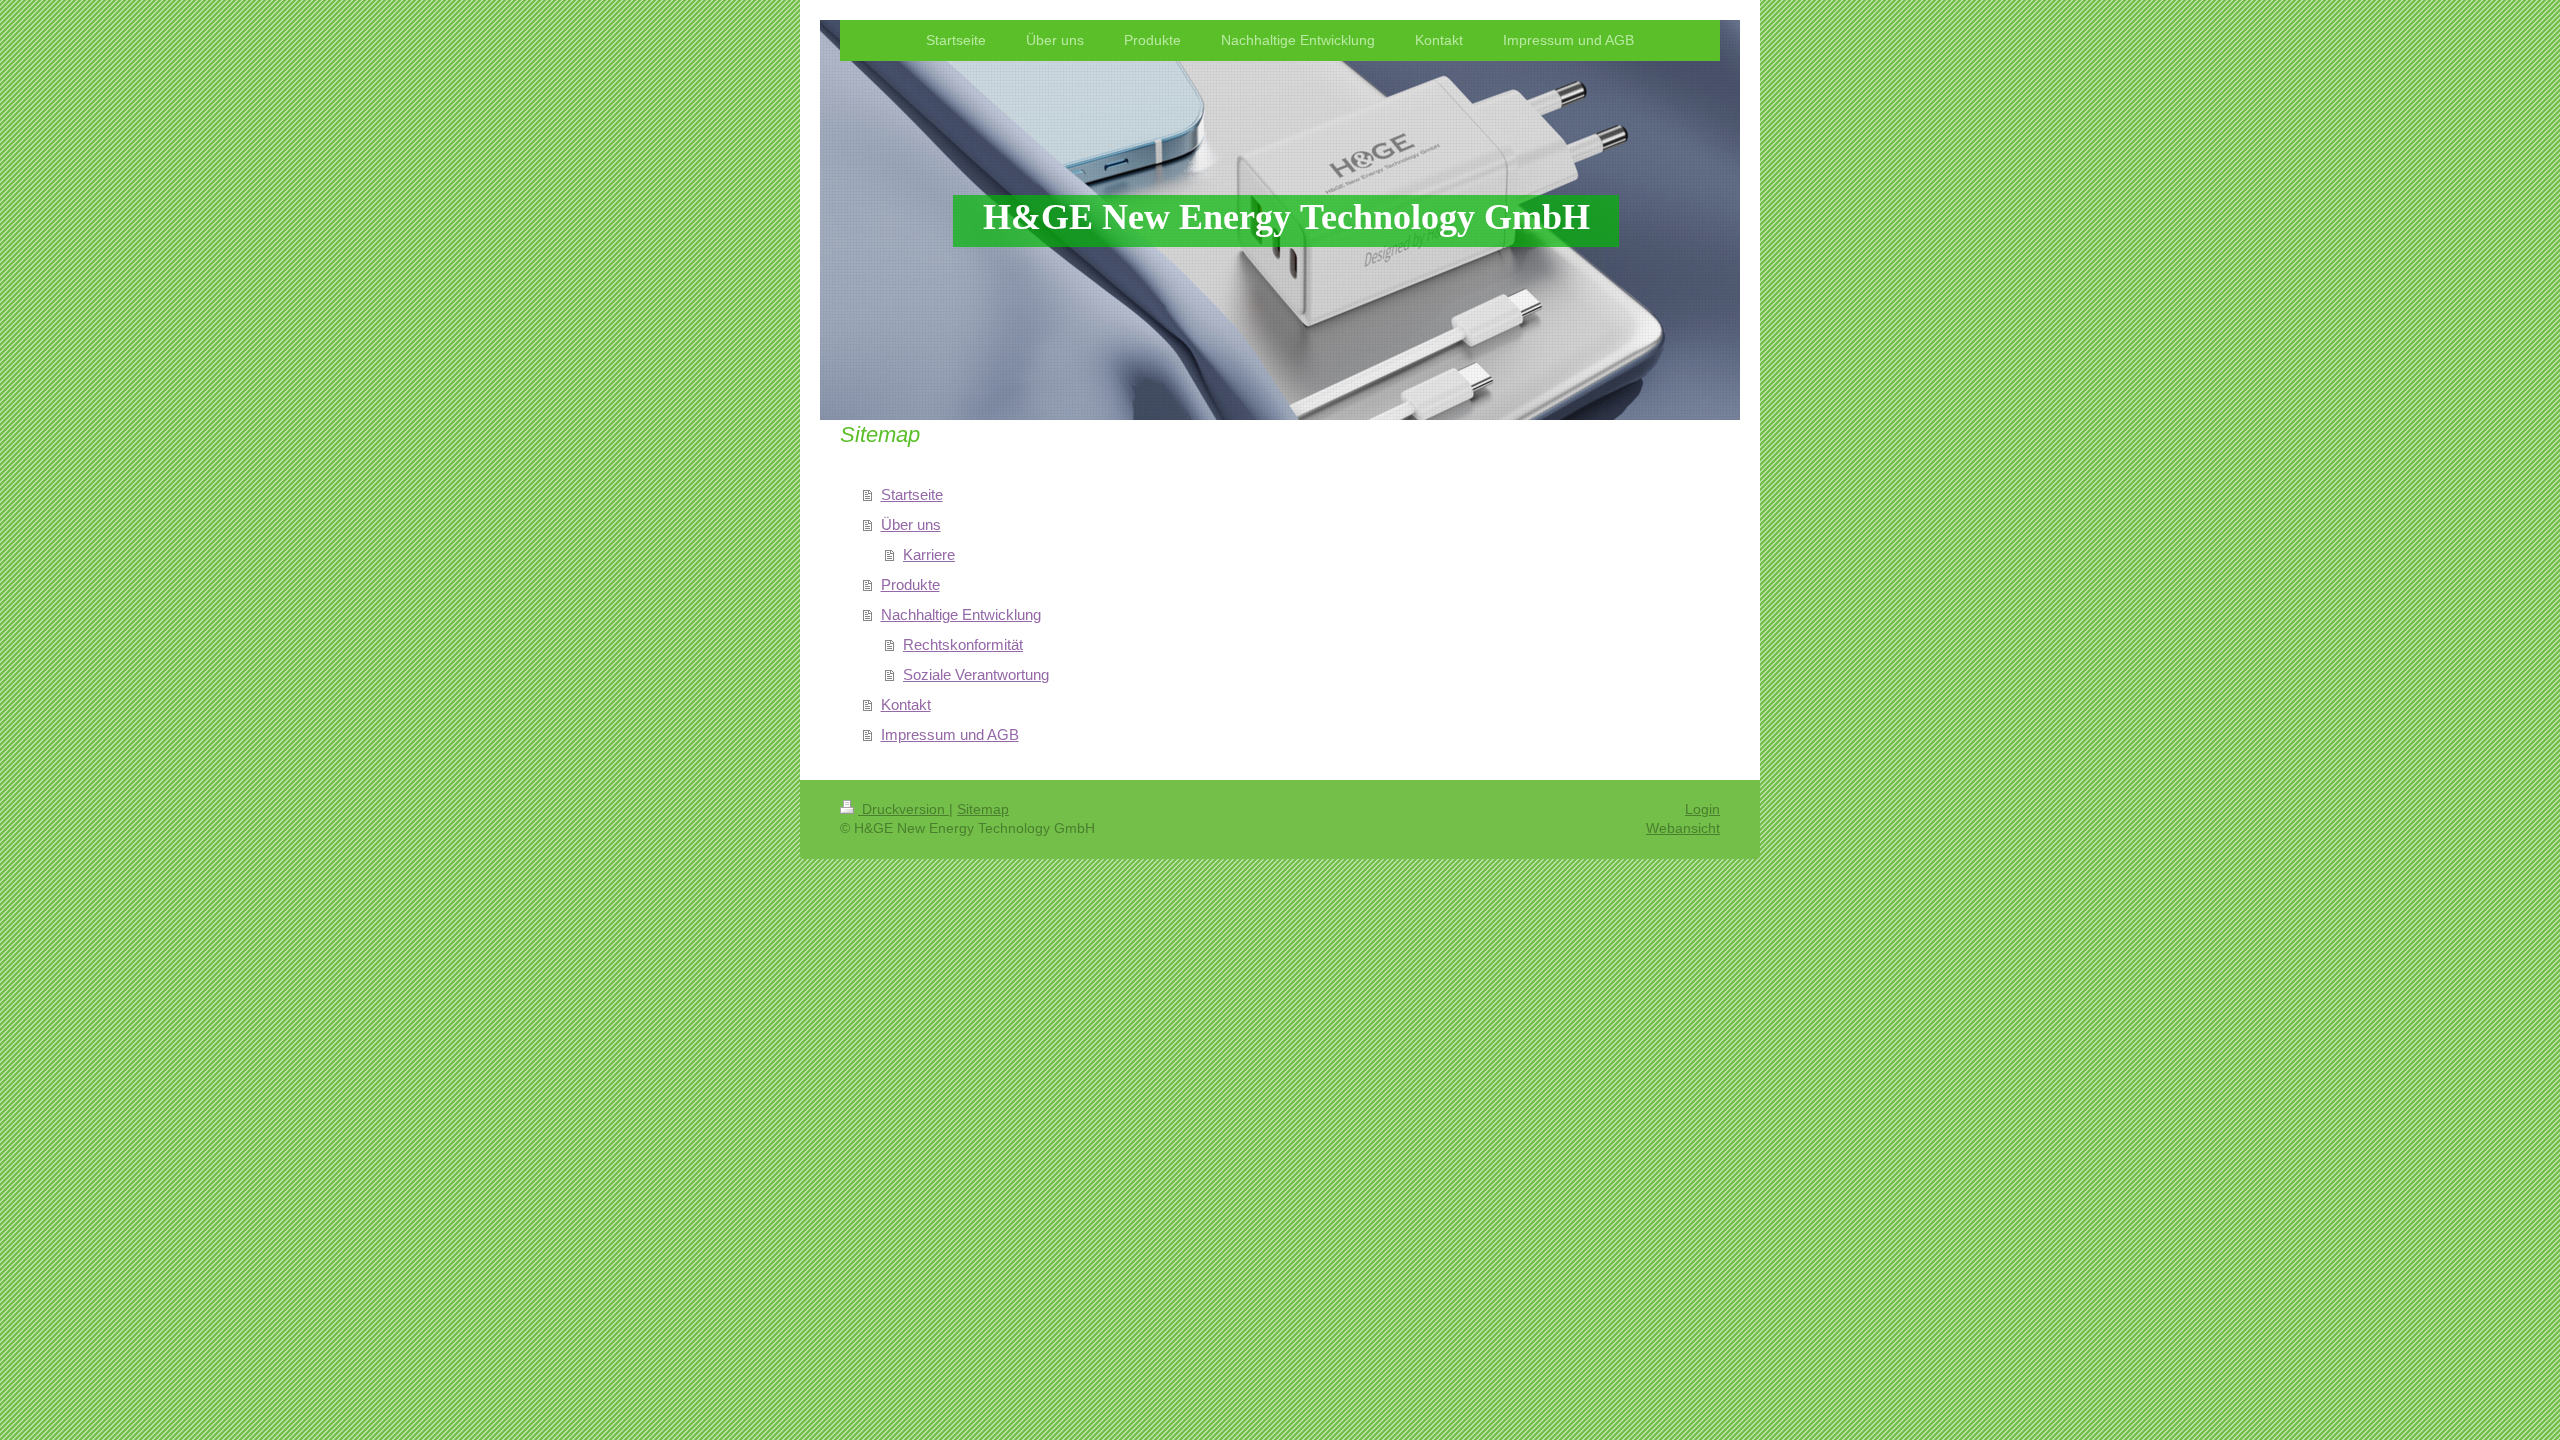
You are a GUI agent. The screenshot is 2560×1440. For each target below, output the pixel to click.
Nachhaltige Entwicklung (961, 614)
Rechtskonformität (963, 644)
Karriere (929, 554)
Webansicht (1683, 828)
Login (1702, 809)
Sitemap (983, 809)
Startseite (912, 494)
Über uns (911, 524)
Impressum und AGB (950, 734)
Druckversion (903, 809)
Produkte (910, 584)
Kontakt (906, 704)
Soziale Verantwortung (976, 674)
